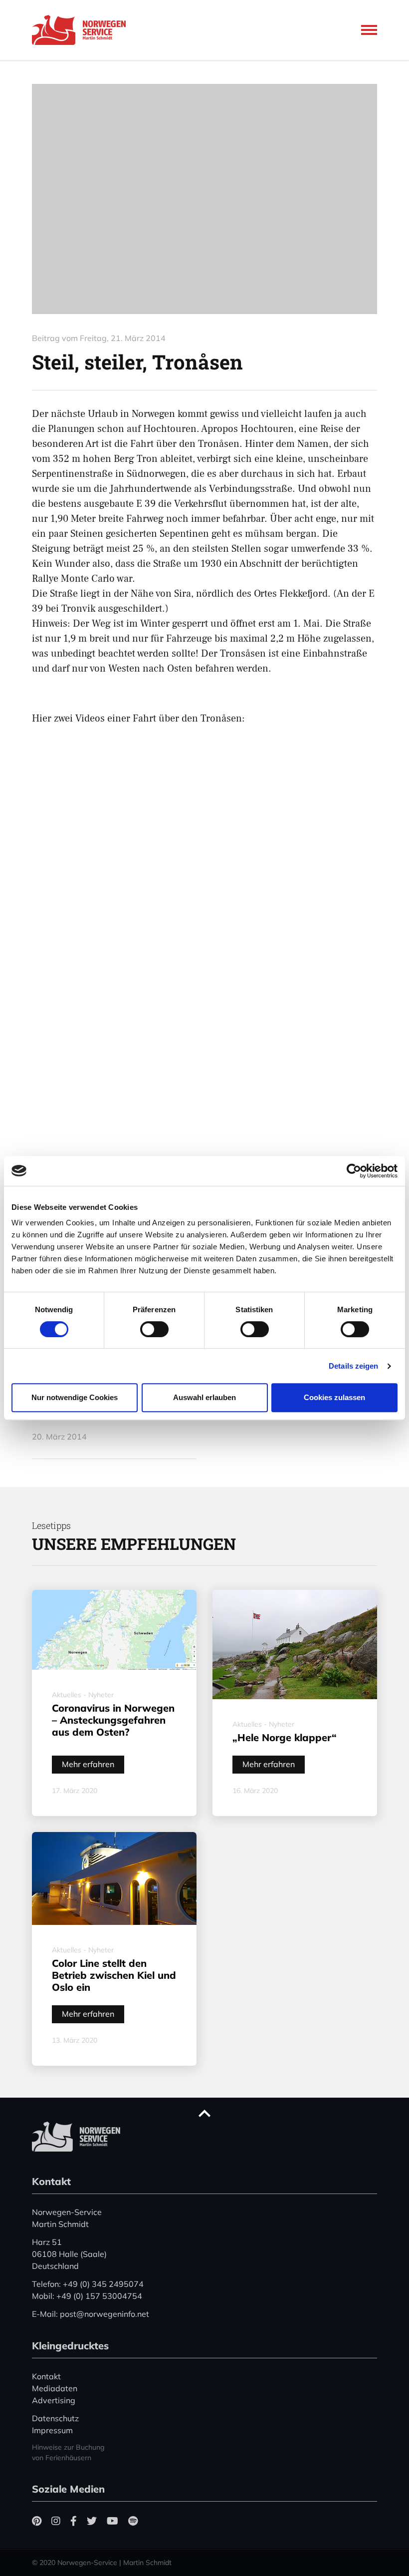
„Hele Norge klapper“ (285, 1737)
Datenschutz (55, 2418)
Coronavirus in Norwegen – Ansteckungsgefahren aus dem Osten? (113, 1720)
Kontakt (46, 2376)
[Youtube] (112, 2521)
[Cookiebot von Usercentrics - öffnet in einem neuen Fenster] (354, 1171)
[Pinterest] (37, 2521)
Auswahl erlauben (204, 1397)
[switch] (154, 1329)
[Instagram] (56, 2521)
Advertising (54, 2400)
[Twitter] (92, 2521)
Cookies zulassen (334, 1397)
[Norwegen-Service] (82, 30)
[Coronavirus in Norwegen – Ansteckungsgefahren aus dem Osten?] (114, 1630)
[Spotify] (133, 2521)
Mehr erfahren (88, 1764)
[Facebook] (74, 2521)
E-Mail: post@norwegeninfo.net (91, 2314)
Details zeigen (353, 1366)
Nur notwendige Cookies (75, 1397)
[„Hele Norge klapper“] (295, 1645)
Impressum (52, 2430)
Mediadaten (55, 2388)
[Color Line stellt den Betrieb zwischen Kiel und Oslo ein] (114, 1878)
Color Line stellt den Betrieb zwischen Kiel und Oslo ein (114, 1975)
